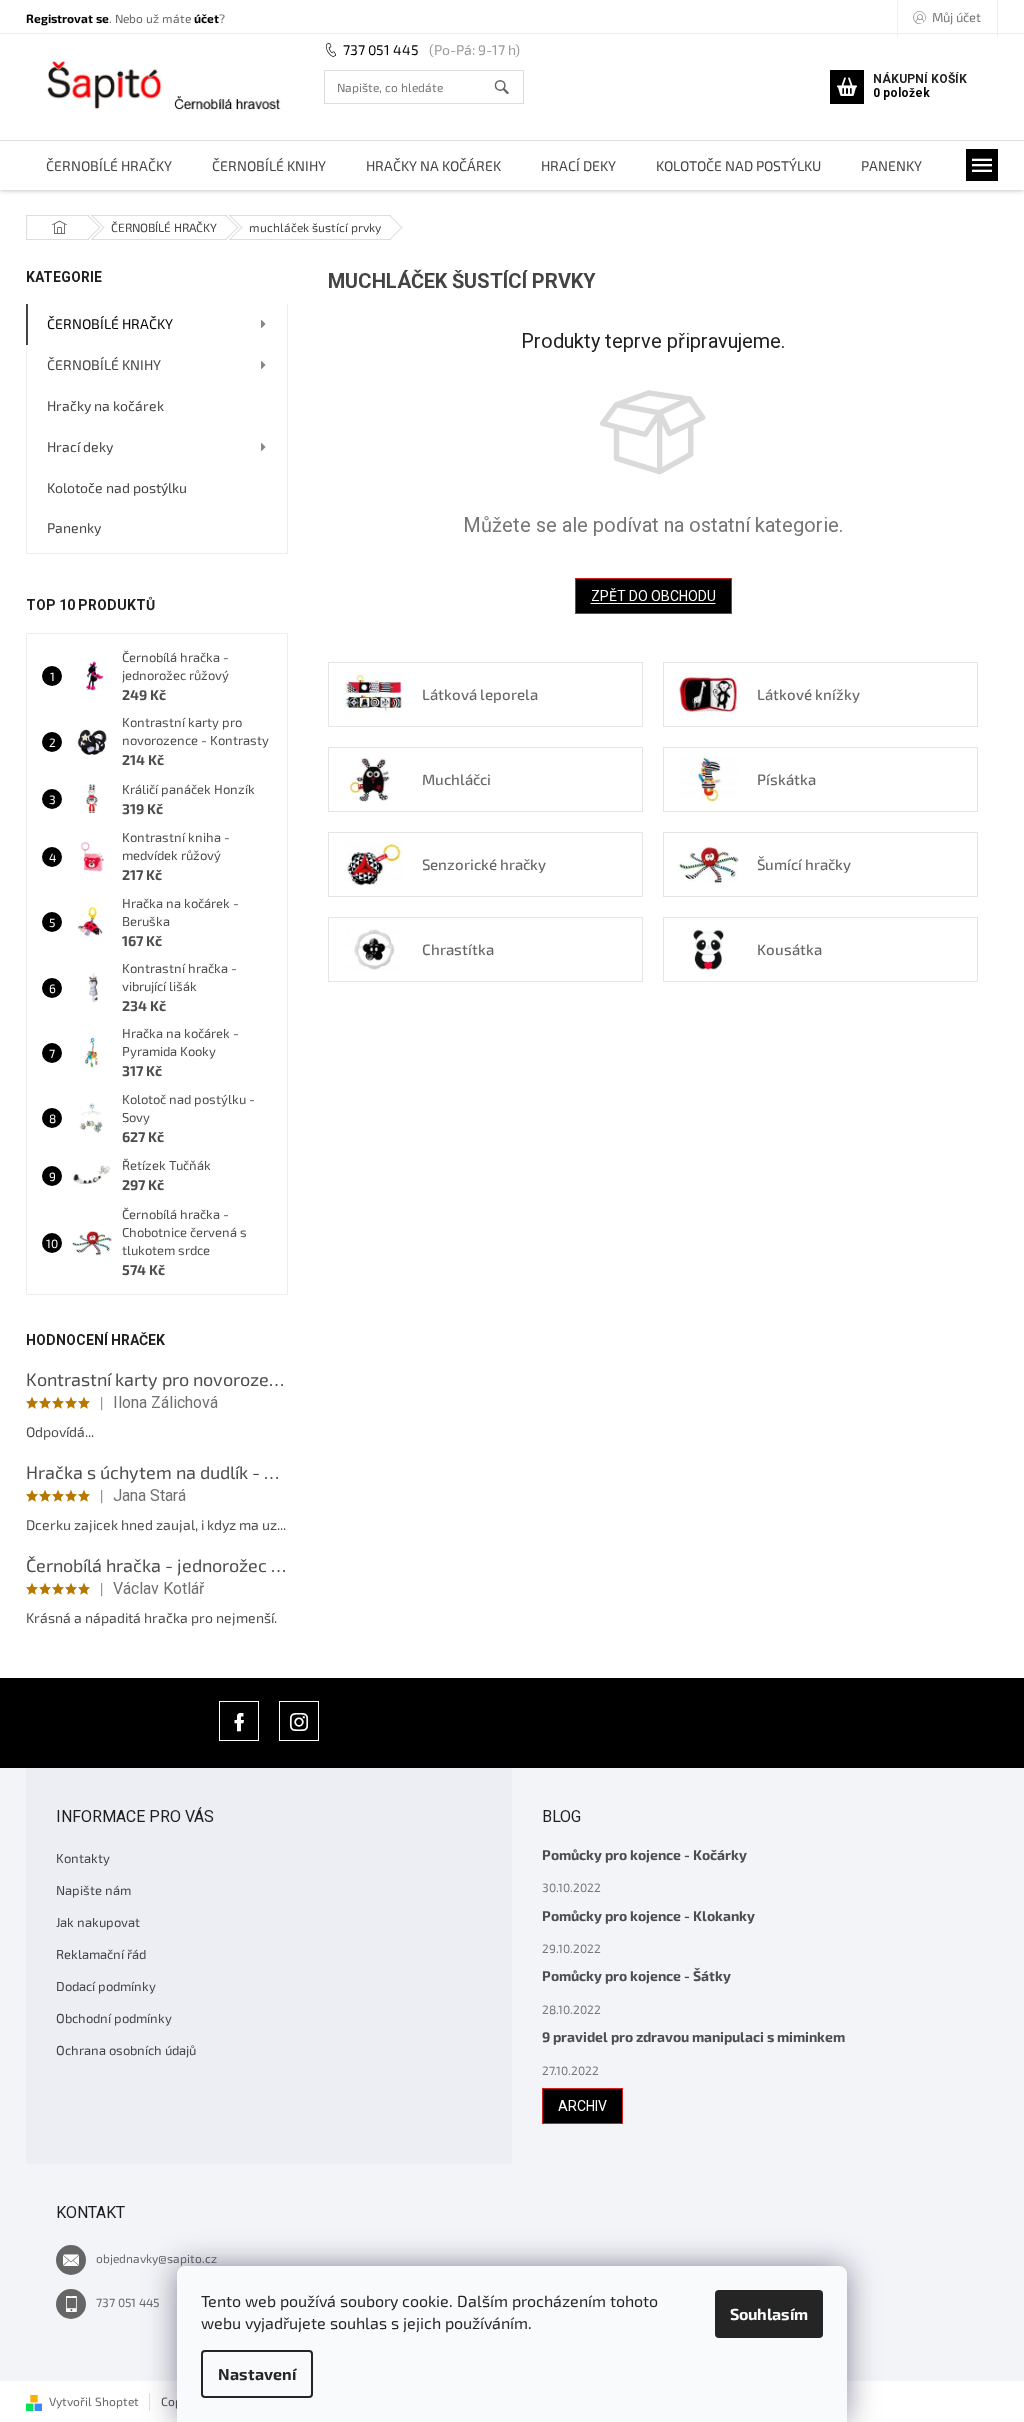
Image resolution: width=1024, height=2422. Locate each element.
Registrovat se (67, 18)
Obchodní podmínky (114, 2018)
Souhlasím (769, 2313)
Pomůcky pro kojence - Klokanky (648, 1915)
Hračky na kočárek (105, 405)
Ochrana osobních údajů (126, 2050)
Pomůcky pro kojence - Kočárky (644, 1854)
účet (206, 18)
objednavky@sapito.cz (156, 2258)
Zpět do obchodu (653, 596)
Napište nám (93, 1890)
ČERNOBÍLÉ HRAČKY (110, 323)
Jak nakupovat (98, 1922)
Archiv (582, 2106)
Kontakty (83, 1858)
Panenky (74, 527)
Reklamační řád (101, 1954)
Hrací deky (80, 446)
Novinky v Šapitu (239, 1721)
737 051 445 (381, 49)
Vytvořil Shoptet (94, 2401)
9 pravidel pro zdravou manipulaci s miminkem (693, 2036)
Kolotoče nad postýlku (117, 487)
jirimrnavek (299, 1721)
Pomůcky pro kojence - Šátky (636, 1975)
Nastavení (257, 2373)
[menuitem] (109, 165)
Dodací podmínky (106, 1986)
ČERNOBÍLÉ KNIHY (104, 364)
